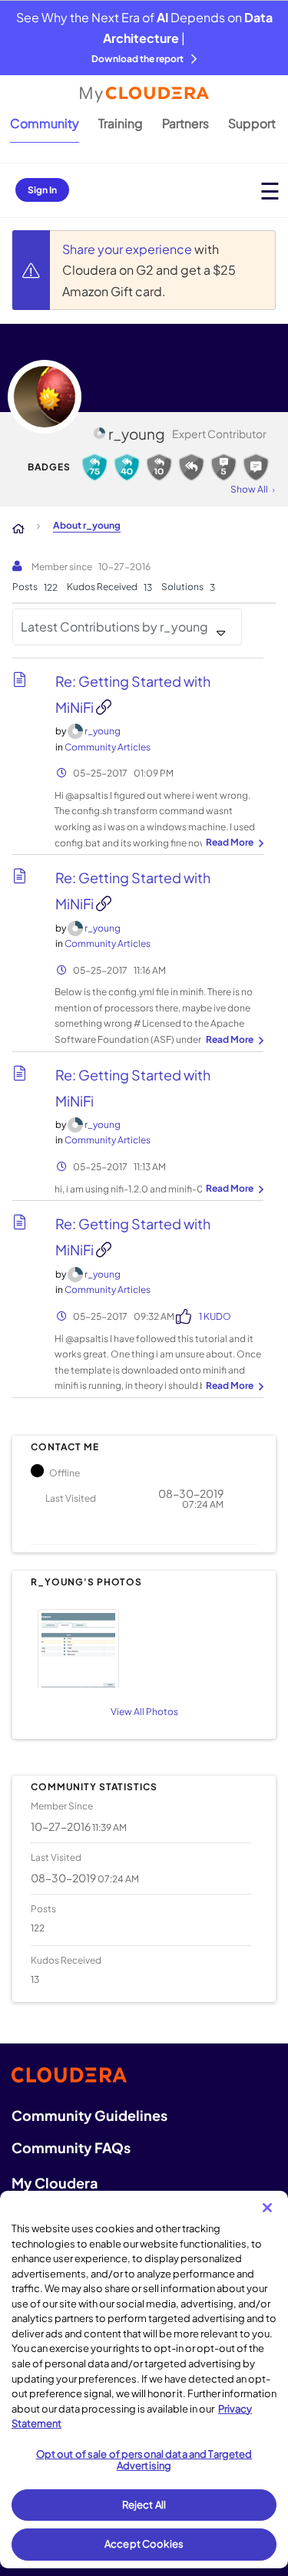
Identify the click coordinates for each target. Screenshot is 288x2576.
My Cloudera (55, 2183)
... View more (233, 843)
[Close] (267, 2208)
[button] (142, 1646)
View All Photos (144, 1712)
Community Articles (108, 747)
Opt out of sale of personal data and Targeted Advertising (144, 2460)
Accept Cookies (144, 2544)
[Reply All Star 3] (127, 467)
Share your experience (128, 249)
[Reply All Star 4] (94, 467)
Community (45, 123)
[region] (144, 2380)
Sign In (42, 190)
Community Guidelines (89, 2115)
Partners (185, 123)
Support (252, 123)
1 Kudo (215, 1316)
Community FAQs (71, 2147)
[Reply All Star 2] (159, 467)
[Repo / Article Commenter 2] (223, 467)
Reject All (144, 2505)
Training (121, 123)
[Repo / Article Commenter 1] (256, 467)
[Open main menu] (270, 191)
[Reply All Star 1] (191, 467)
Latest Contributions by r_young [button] (114, 627)
